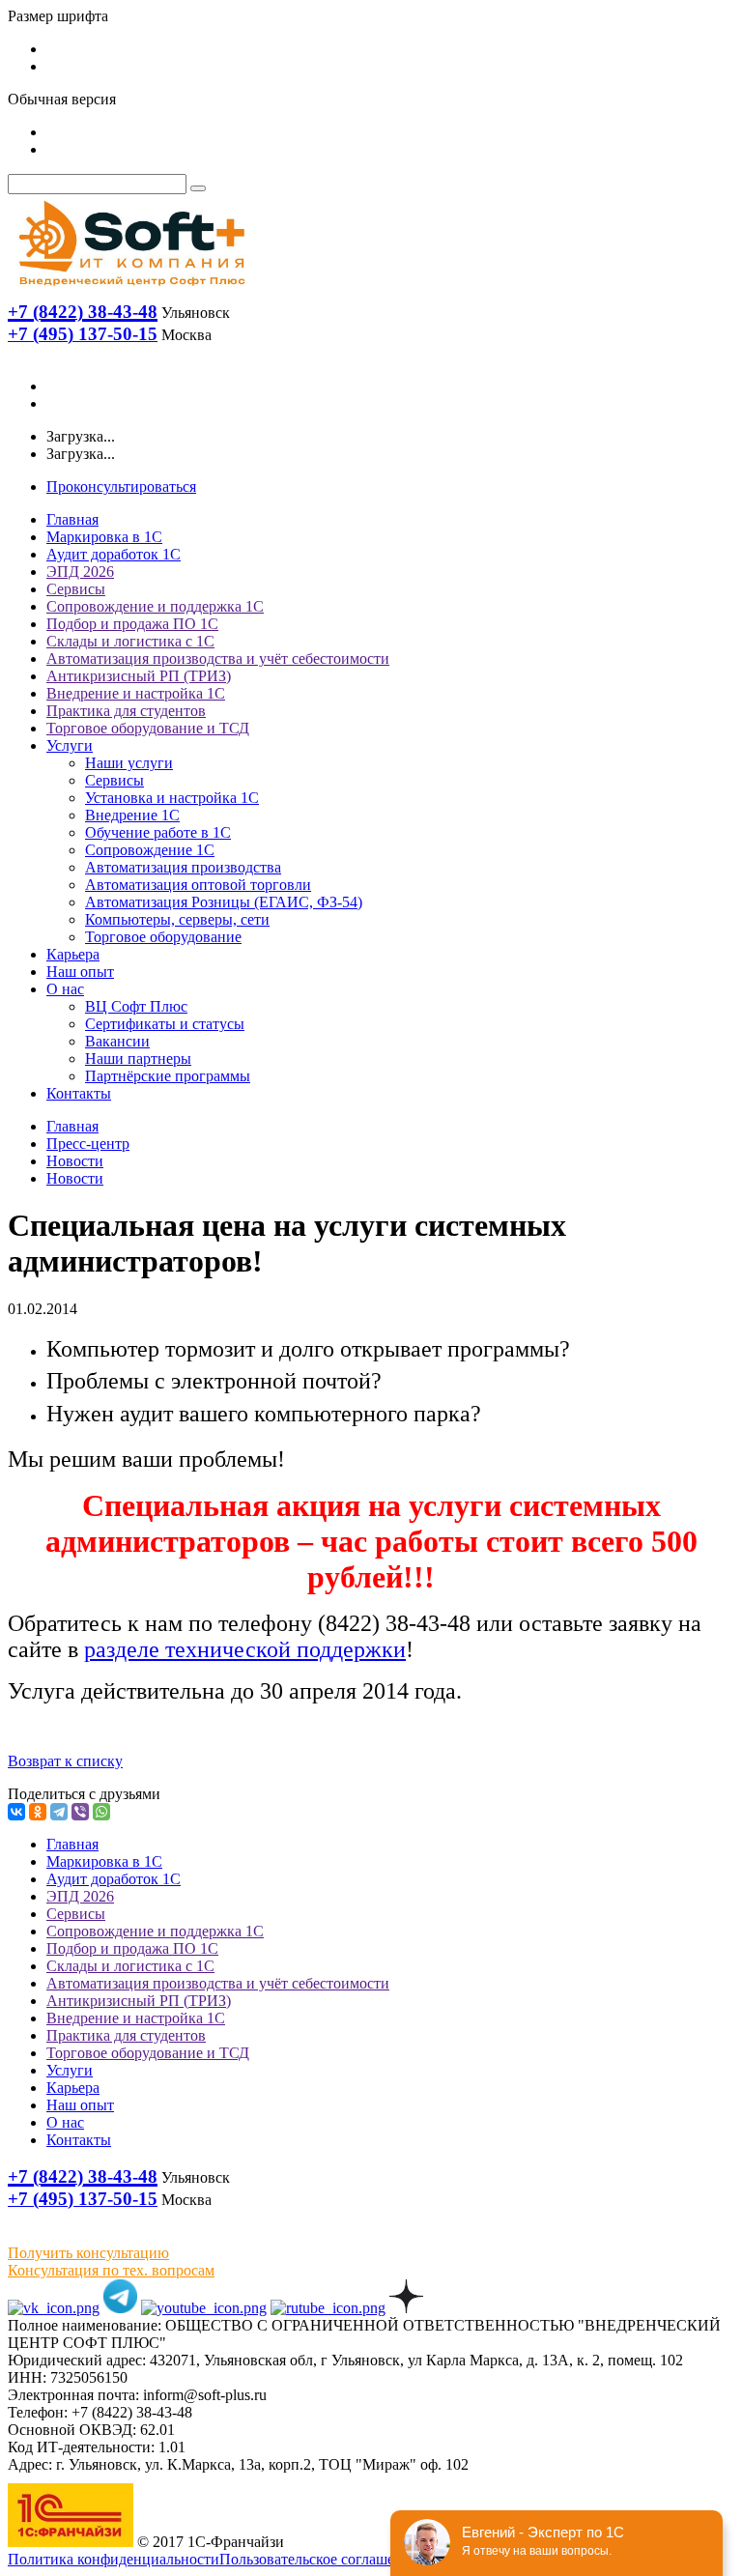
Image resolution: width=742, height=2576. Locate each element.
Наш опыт (80, 972)
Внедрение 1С (132, 815)
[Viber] (80, 1812)
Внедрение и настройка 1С (136, 693)
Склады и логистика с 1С (130, 641)
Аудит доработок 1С (114, 554)
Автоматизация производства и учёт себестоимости (218, 658)
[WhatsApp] (101, 1812)
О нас (65, 989)
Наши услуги (129, 763)
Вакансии (117, 1041)
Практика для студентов (126, 711)
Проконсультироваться (121, 487)
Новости (75, 1161)
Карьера (73, 954)
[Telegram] (59, 1812)
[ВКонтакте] (16, 1812)
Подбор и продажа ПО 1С (132, 624)
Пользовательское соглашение (319, 2559)
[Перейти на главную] (130, 290)
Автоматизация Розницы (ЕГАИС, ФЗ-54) (224, 902)
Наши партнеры (138, 1059)
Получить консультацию (88, 2253)
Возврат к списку (65, 1761)
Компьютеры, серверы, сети (177, 919)
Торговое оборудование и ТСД (148, 728)
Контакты (79, 1093)
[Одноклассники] (38, 1812)
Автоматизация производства (183, 867)
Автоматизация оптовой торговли (198, 885)
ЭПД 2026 (80, 572)
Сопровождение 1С (150, 850)
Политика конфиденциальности (114, 2559)
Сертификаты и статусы (165, 1024)
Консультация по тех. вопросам (111, 2270)
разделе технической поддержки (245, 1649)
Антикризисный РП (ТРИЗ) (139, 676)
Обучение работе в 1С (158, 832)
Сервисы (76, 589)
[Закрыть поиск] (198, 188)
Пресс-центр (88, 1144)
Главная (72, 519)
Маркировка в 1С (104, 537)
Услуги (70, 745)
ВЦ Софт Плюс (136, 1006)
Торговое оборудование (163, 937)
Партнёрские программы (168, 1076)
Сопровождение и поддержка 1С (155, 606)
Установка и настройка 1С (172, 798)
